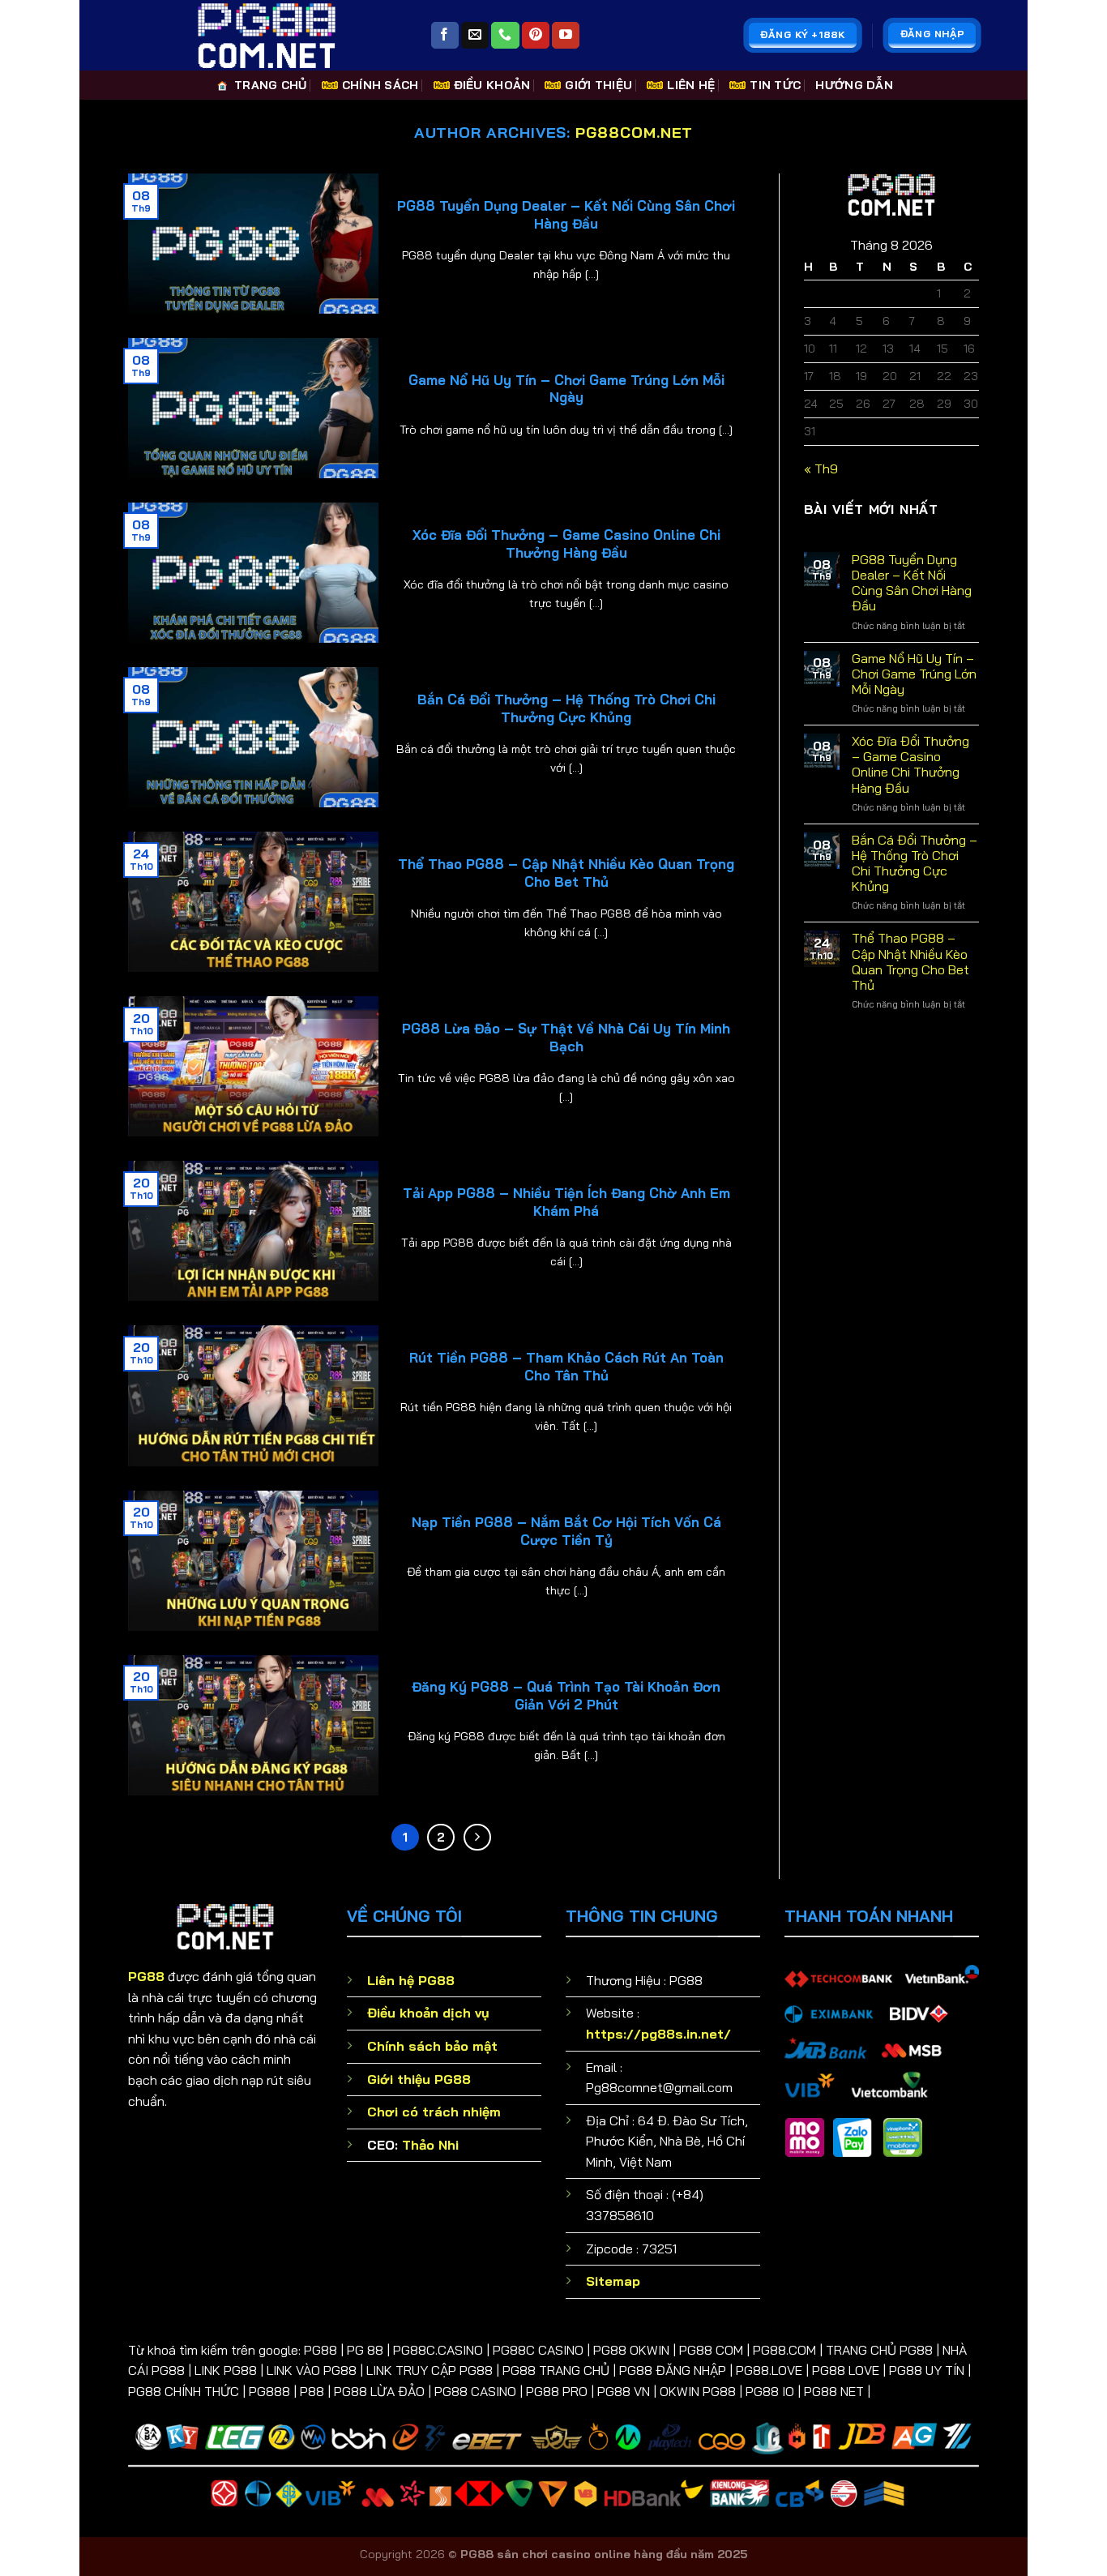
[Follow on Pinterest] (536, 36)
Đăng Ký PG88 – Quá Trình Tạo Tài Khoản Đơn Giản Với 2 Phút (566, 1695)
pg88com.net (634, 133)
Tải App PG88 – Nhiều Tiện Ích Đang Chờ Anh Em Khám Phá (566, 1202)
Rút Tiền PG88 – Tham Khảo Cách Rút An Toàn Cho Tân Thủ (566, 1366)
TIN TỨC (775, 85)
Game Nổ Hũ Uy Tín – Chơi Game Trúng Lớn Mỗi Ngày (566, 389)
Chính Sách (380, 85)
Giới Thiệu (598, 85)
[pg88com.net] (267, 35)
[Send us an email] (475, 36)
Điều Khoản (492, 85)
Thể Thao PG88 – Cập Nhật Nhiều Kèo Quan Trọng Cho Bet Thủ (566, 873)
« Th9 (821, 469)
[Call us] (505, 36)
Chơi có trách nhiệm (434, 2112)
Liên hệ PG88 (411, 1980)
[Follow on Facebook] (445, 36)
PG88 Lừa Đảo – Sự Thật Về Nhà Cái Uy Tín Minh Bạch (566, 1037)
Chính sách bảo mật (432, 2046)
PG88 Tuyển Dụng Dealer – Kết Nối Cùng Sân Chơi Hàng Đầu (566, 214)
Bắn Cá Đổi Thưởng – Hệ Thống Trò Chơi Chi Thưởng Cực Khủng (566, 708)
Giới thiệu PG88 (419, 2079)
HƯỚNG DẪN (854, 85)
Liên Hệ (691, 85)
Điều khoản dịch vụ (428, 2013)
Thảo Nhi (430, 2145)
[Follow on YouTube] (566, 36)
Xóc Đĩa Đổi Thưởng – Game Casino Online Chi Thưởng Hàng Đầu (566, 543)
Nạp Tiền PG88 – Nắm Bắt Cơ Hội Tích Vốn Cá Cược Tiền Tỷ (566, 1531)
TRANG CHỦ (271, 85)
